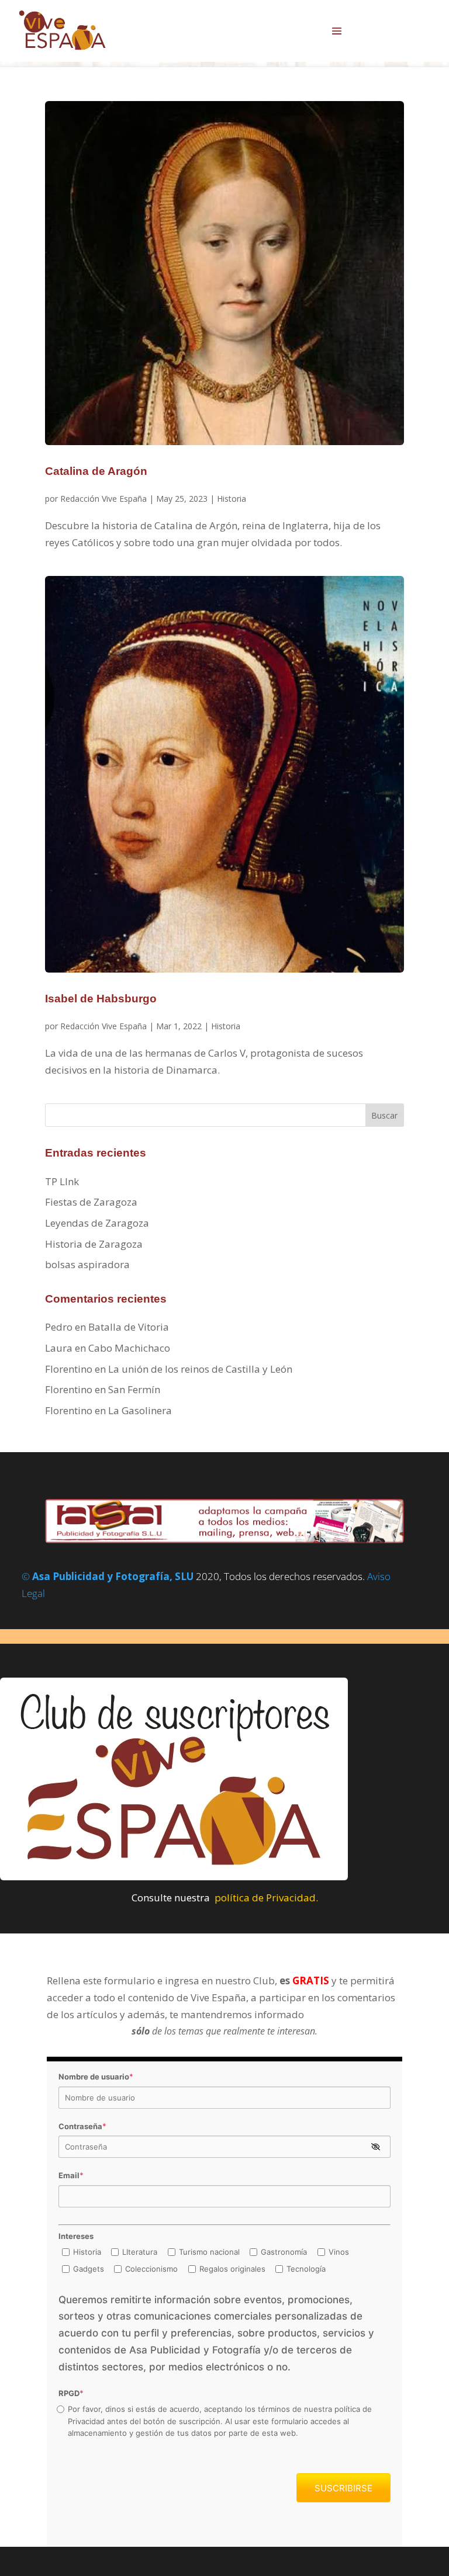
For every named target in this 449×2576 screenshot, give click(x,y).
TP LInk (62, 1181)
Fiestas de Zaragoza (91, 1202)
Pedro (59, 1327)
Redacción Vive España (103, 499)
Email (71, 2175)
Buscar (384, 1115)
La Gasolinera (140, 1410)
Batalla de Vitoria (129, 1327)
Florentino (69, 1369)
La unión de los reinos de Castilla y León (200, 1369)
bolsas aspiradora (87, 1264)
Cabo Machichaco (129, 1348)
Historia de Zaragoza (94, 1244)
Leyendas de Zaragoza (97, 1223)
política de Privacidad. (266, 1898)
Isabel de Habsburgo (101, 999)
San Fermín (134, 1389)
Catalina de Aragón (96, 471)
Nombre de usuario (96, 2077)
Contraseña (82, 2126)
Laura (59, 1348)
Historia (232, 499)
